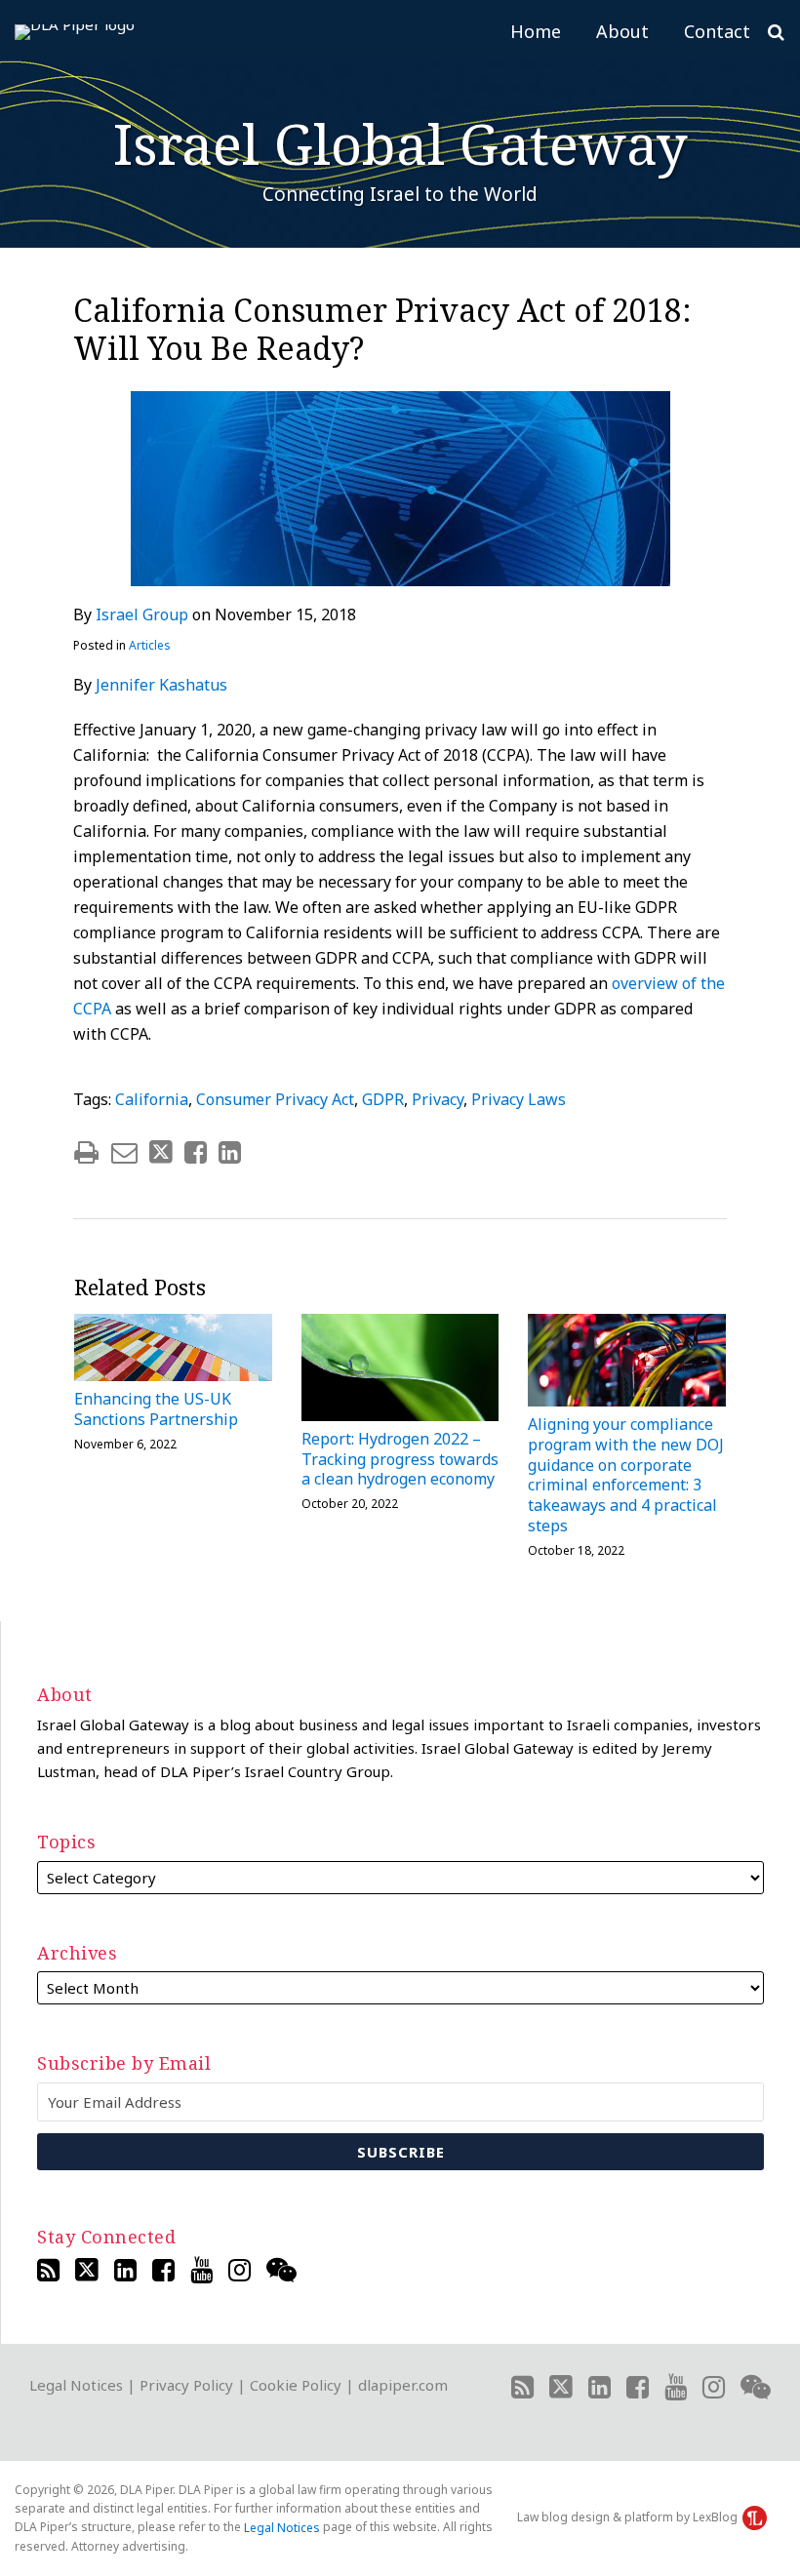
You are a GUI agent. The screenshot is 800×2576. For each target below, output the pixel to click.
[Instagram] (240, 2270)
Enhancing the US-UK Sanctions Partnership (156, 1409)
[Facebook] (163, 2270)
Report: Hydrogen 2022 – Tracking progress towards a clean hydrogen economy (400, 1459)
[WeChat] (281, 2270)
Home (536, 31)
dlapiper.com (403, 2385)
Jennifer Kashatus (161, 685)
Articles (150, 645)
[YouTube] (201, 2270)
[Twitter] (87, 2270)
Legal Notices (76, 2385)
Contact (717, 31)
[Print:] (86, 1151)
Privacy (438, 1099)
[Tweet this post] (161, 1152)
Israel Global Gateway (400, 143)
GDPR (383, 1099)
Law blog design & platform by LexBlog (629, 2517)
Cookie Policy (296, 2385)
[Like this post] (196, 1152)
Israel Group (142, 614)
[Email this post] (124, 1152)
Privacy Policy (186, 2385)
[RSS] (48, 2270)
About (622, 31)
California (152, 1099)
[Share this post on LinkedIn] (230, 1152)
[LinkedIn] (125, 2270)
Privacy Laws (519, 1099)
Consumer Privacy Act (275, 1099)
